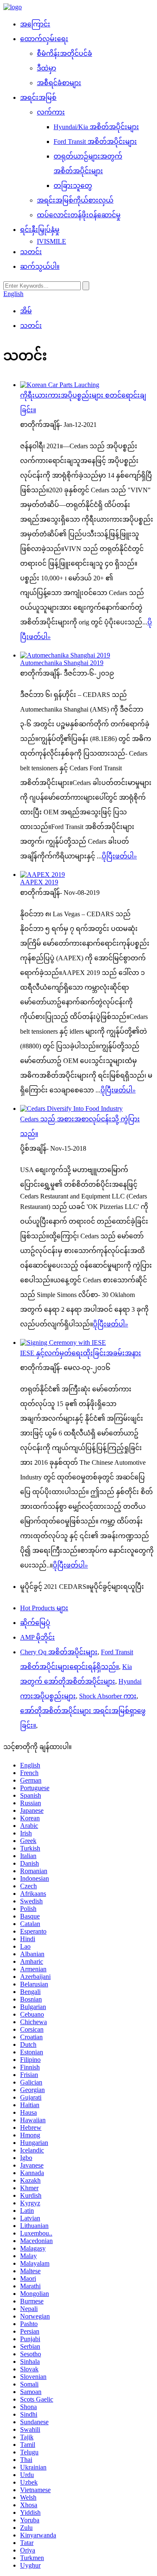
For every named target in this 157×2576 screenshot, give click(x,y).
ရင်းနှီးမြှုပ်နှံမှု (40, 230)
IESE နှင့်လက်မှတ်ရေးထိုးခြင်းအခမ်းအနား (81, 1353)
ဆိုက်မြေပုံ (35, 1623)
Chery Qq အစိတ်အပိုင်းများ (59, 1652)
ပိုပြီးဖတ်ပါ (119, 856)
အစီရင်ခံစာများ (59, 83)
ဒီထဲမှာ (46, 68)
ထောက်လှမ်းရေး (44, 39)
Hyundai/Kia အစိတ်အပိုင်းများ (96, 127)
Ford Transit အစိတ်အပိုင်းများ (95, 142)
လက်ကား (51, 112)
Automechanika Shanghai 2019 (62, 663)
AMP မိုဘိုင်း (37, 1637)
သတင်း (31, 252)
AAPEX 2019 (39, 882)
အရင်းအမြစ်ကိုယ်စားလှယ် (75, 200)
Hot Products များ (44, 1608)
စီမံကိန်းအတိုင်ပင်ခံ (64, 53)
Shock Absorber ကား (108, 1696)
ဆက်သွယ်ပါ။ (40, 266)
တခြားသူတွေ (73, 186)
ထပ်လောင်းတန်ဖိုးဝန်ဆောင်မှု (79, 215)
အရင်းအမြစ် (38, 97)
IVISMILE (51, 241)
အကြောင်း (35, 24)
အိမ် (26, 311)
